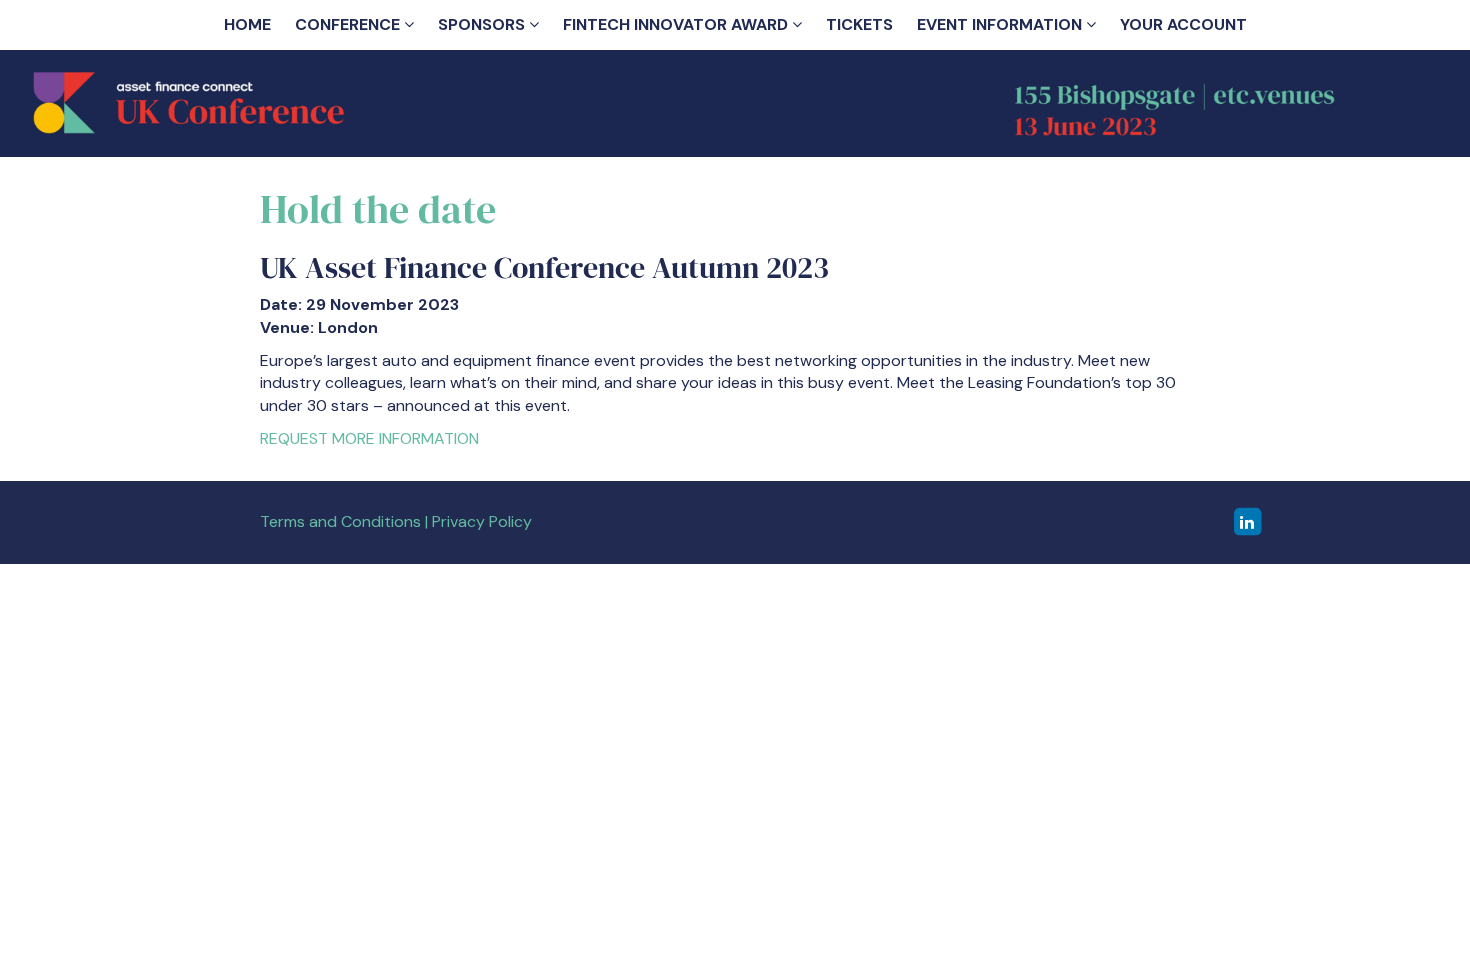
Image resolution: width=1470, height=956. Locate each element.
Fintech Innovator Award (677, 24)
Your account (1183, 24)
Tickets (859, 24)
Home (247, 24)
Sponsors (483, 24)
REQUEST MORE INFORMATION (369, 438)
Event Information (1001, 24)
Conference (349, 24)
